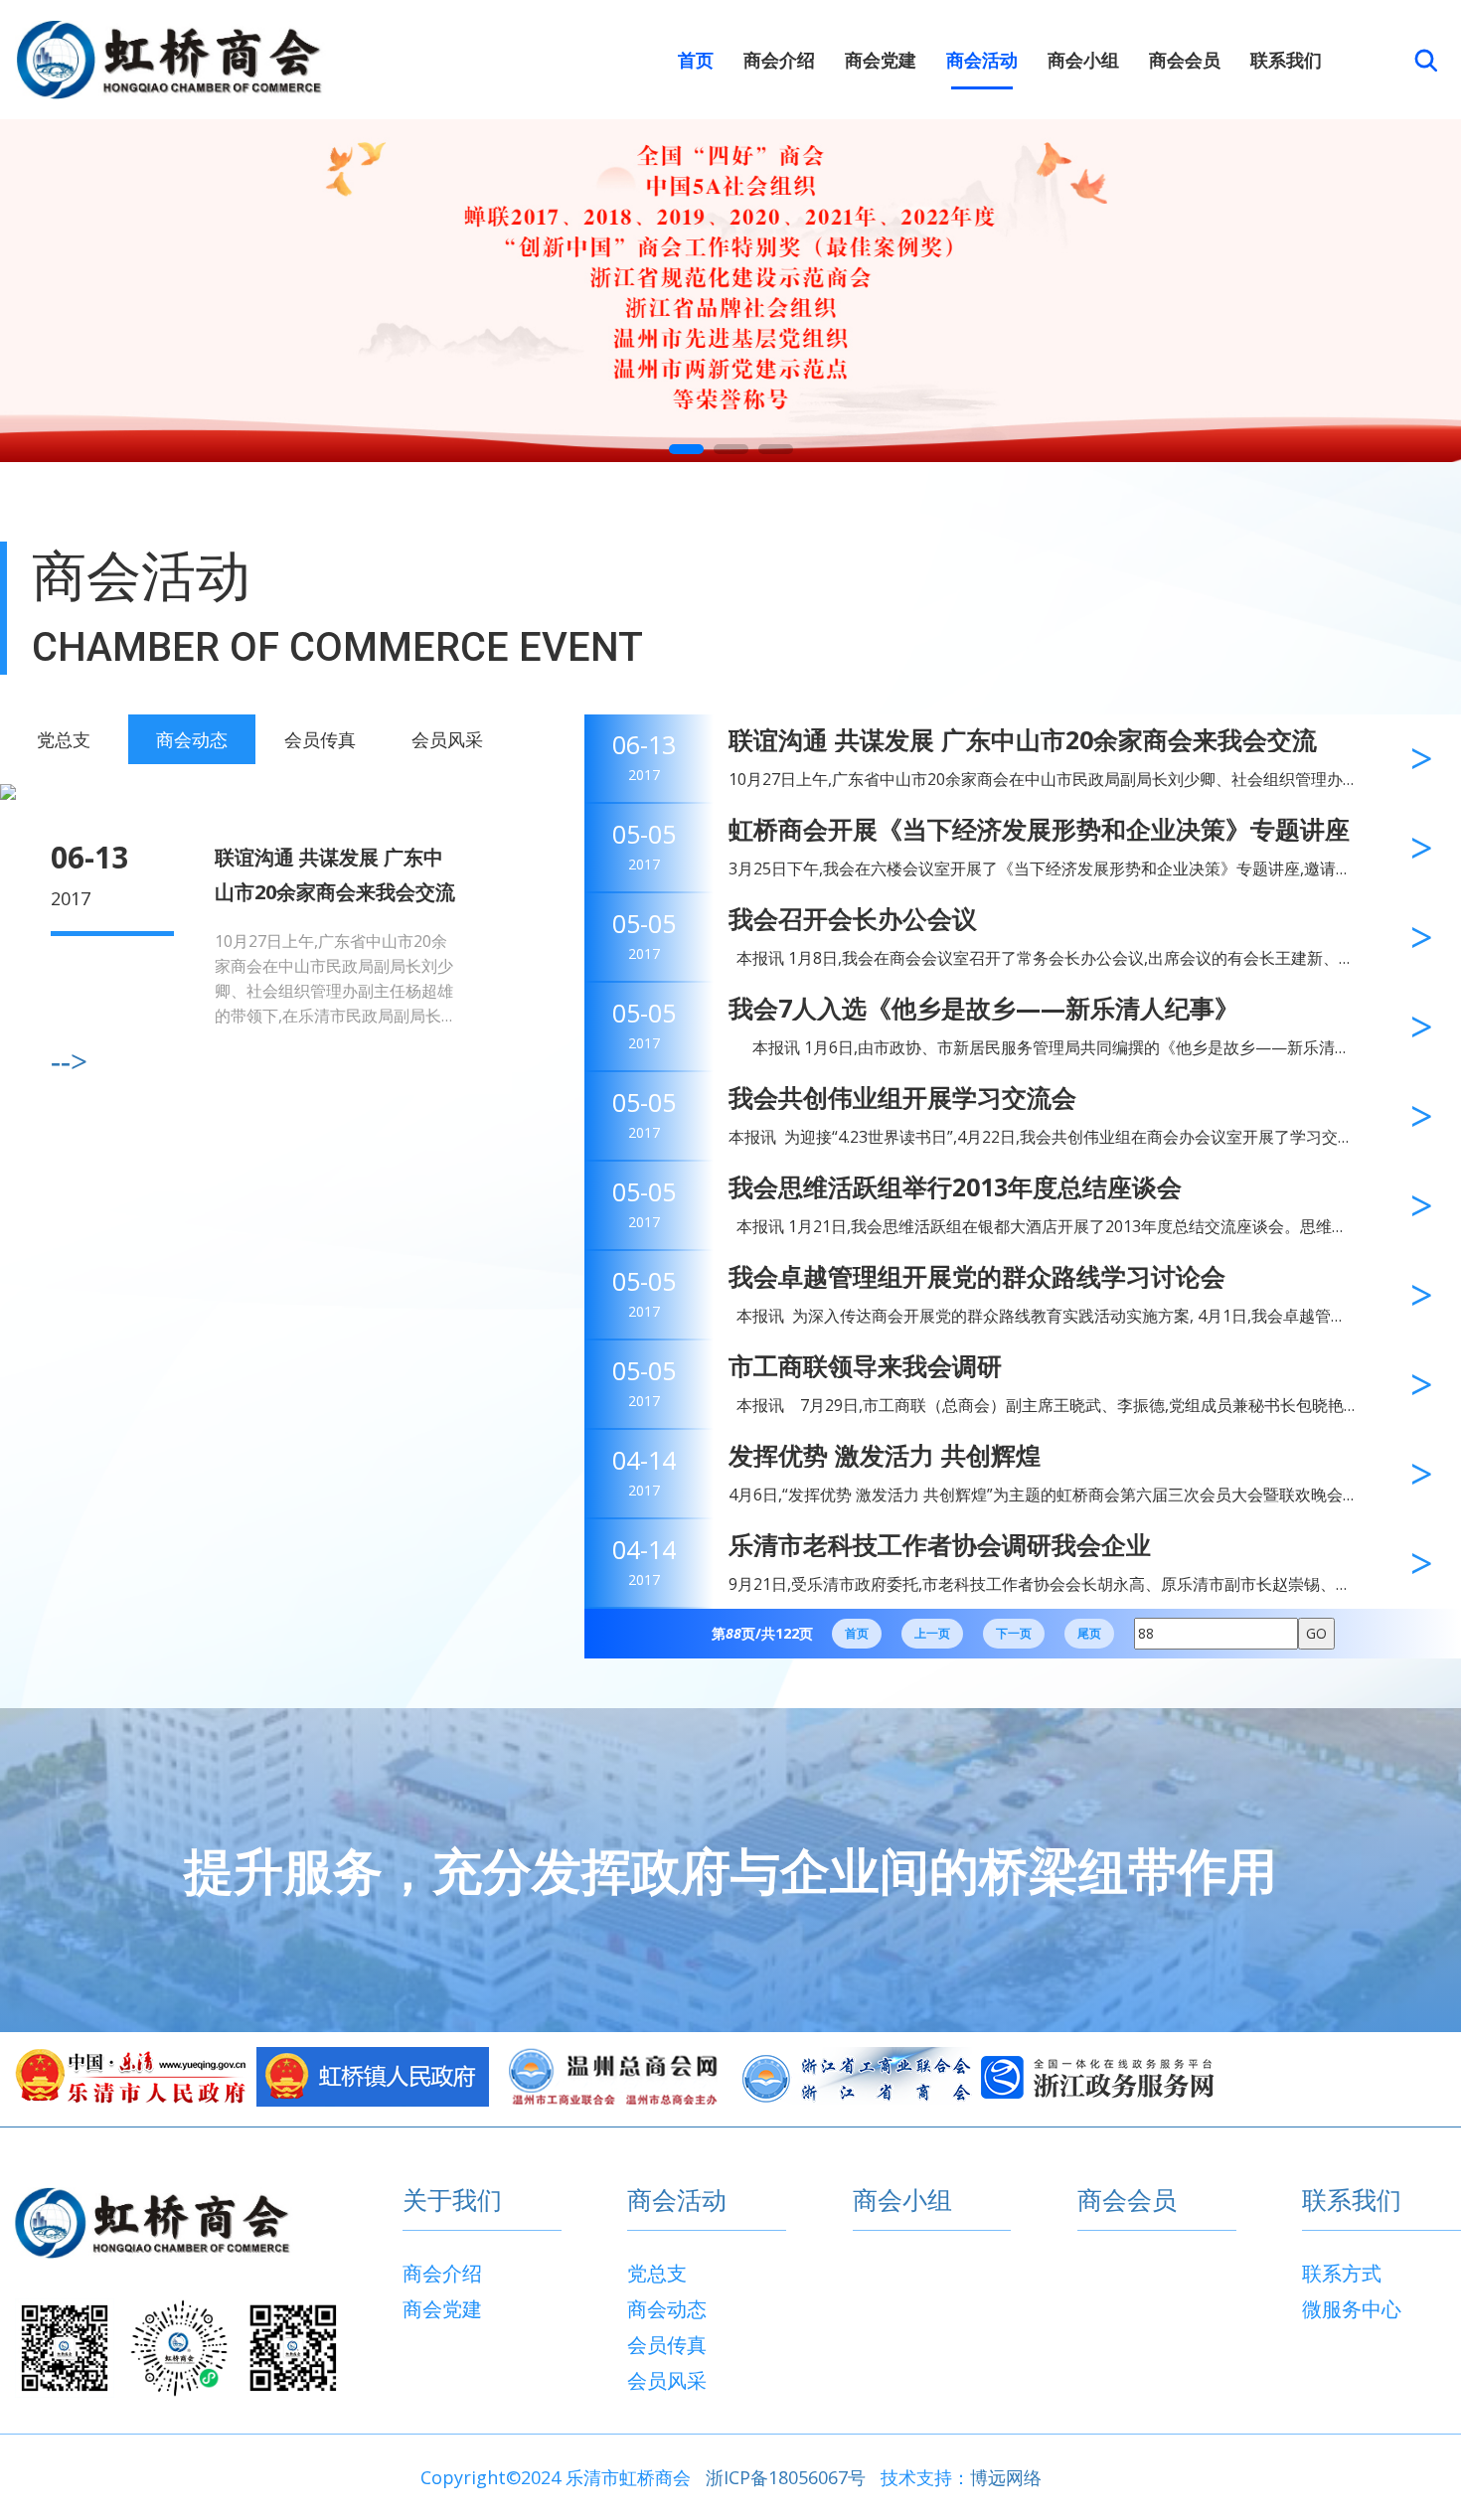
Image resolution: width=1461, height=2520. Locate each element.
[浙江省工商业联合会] (856, 2077)
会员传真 (320, 739)
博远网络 (1006, 2477)
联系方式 (1342, 2273)
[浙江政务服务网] (1097, 2077)
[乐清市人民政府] (131, 2077)
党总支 (64, 739)
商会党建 (881, 60)
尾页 (1089, 1633)
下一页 (1014, 1633)
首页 (696, 60)
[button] (686, 449)
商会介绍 (779, 60)
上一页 (932, 1633)
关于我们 (452, 2201)
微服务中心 (1352, 2309)
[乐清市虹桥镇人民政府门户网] (373, 2077)
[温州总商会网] (614, 2077)
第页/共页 (762, 1633)
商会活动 (982, 60)
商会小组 (1083, 60)
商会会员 (1185, 60)
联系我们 (1286, 60)
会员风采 (447, 739)
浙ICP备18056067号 (786, 2477)
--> (69, 1061)
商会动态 (192, 739)
